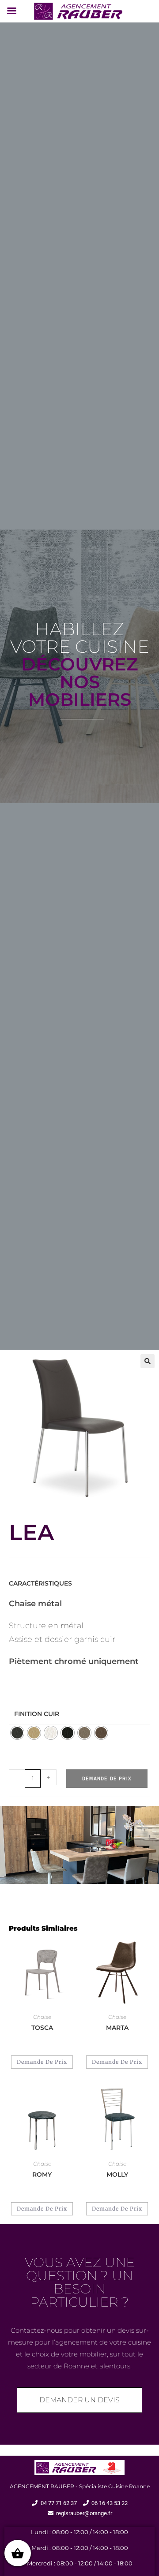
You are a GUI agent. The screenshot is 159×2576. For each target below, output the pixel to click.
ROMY (42, 2174)
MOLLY (117, 2174)
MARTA (117, 2028)
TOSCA (42, 2028)
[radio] (17, 1733)
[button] (148, 1361)
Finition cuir (37, 1714)
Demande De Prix (107, 1779)
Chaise (42, 2017)
